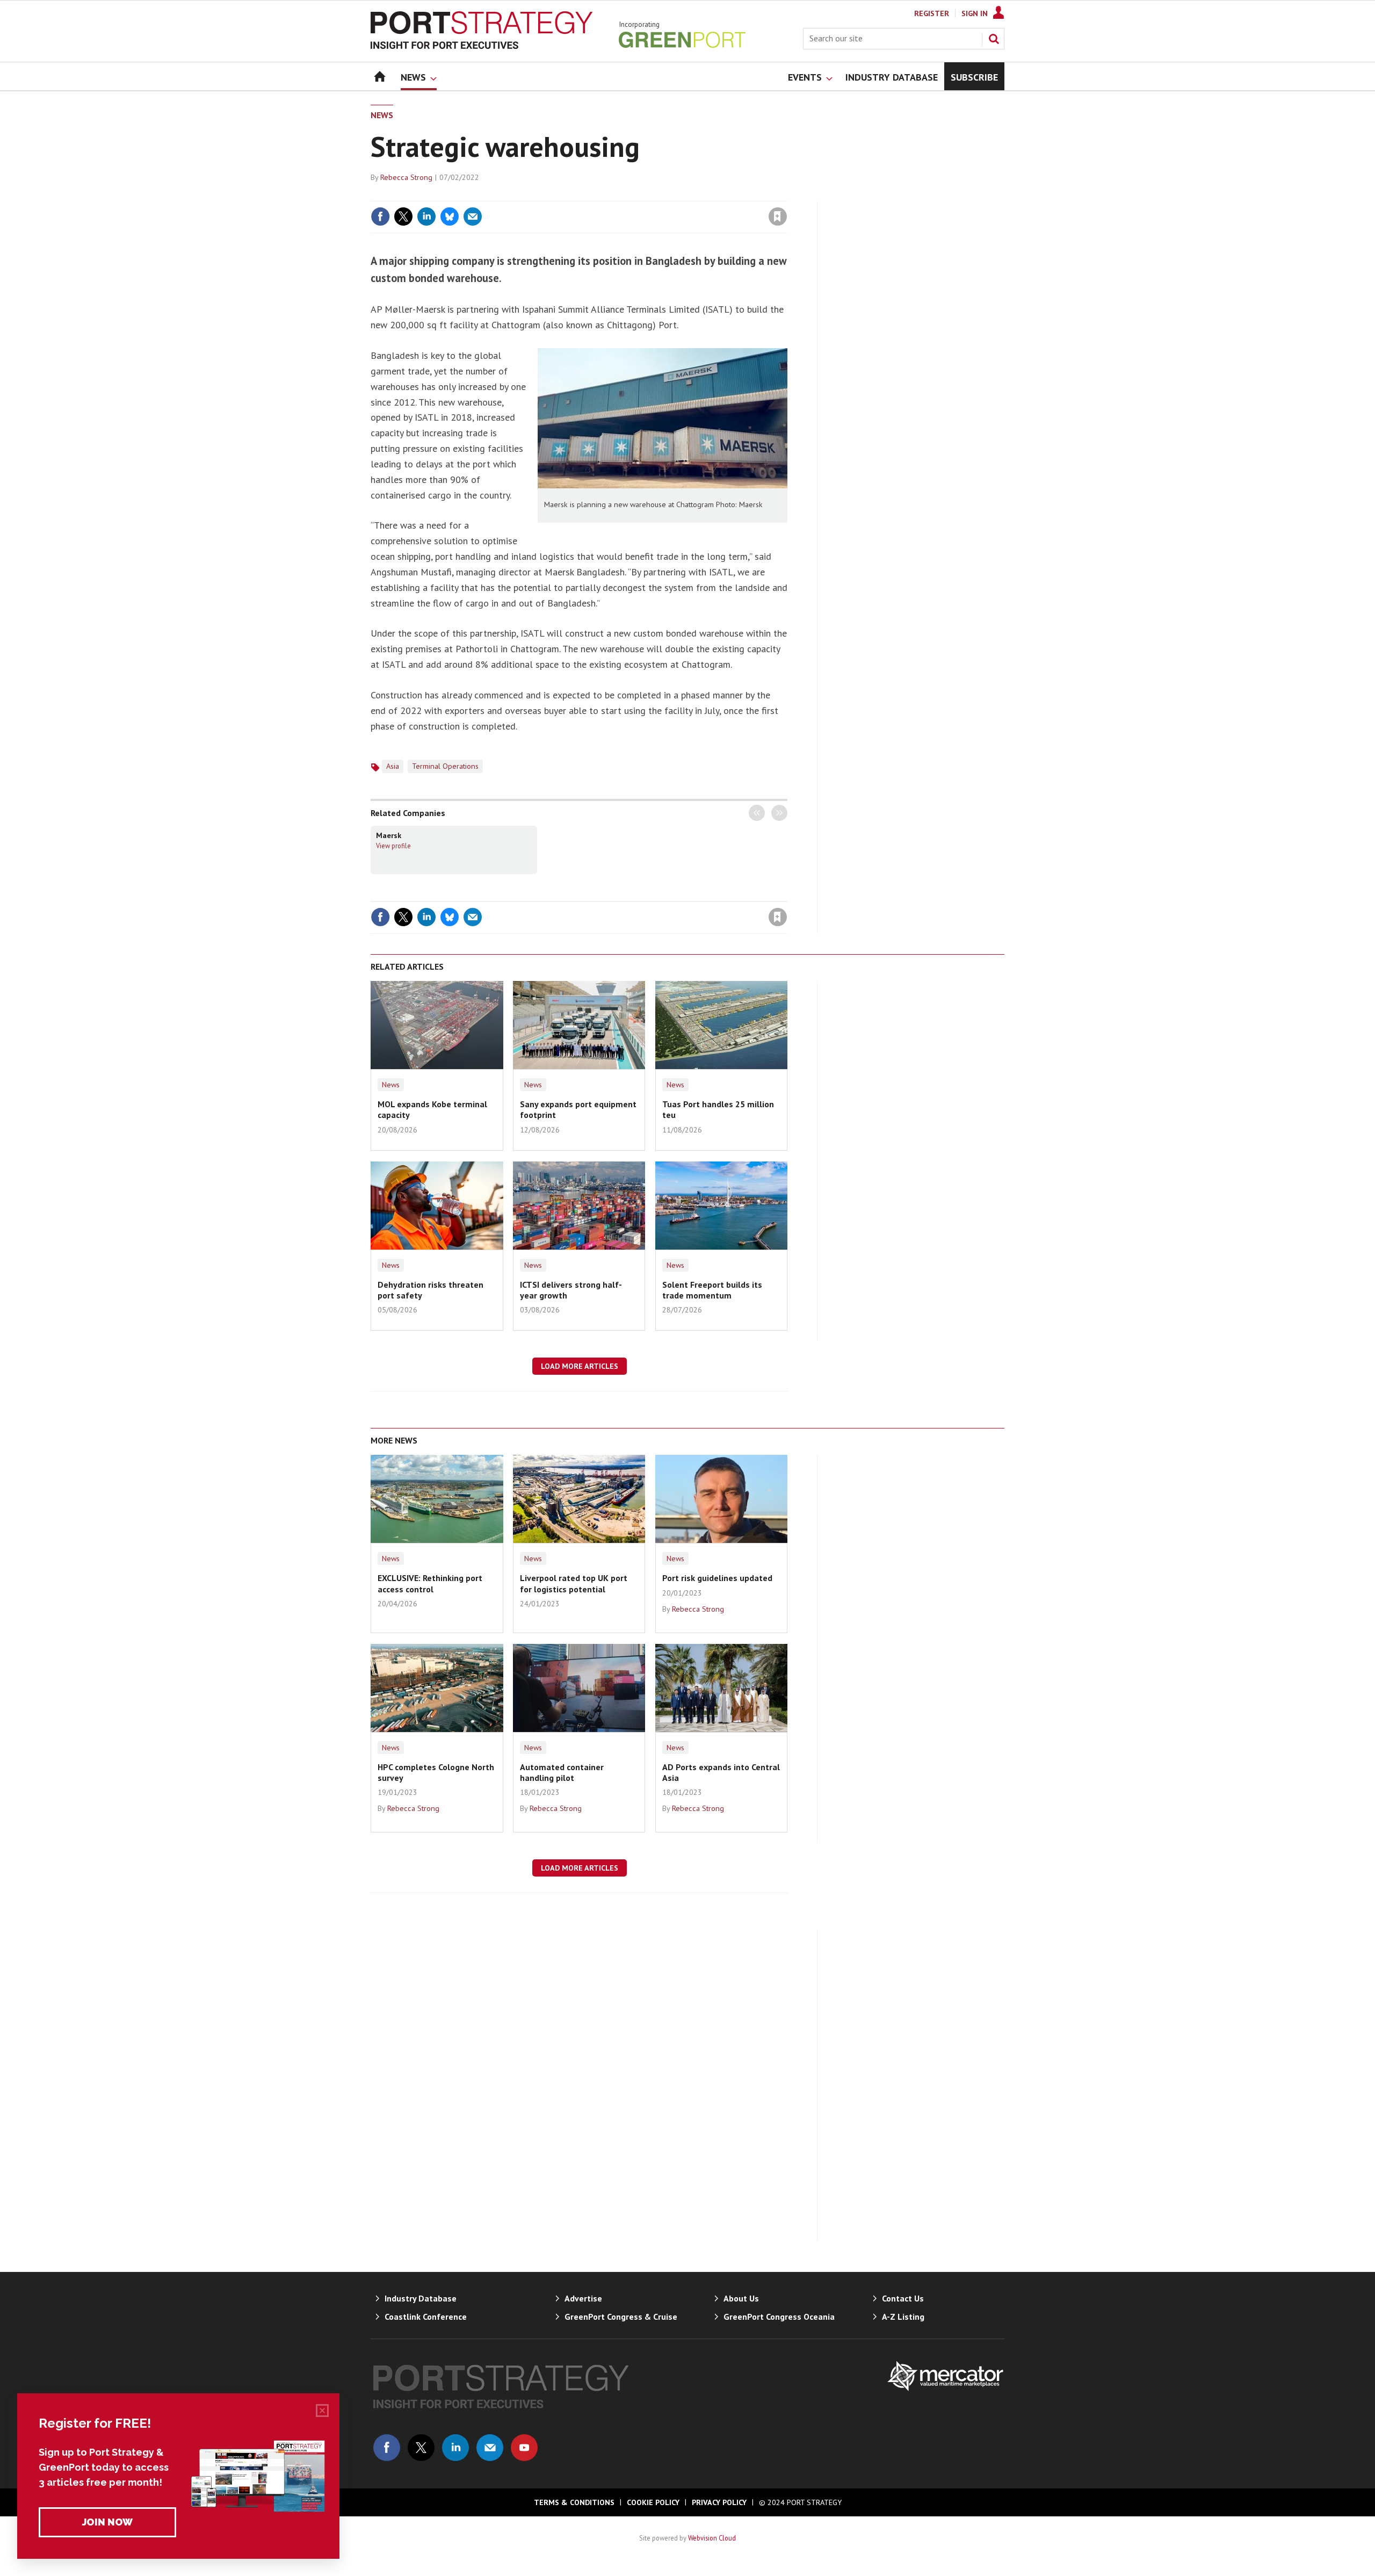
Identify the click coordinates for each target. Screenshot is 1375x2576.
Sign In (975, 13)
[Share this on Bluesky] (450, 217)
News (382, 115)
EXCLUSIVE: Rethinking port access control (430, 1583)
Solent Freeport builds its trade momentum (712, 1290)
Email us (490, 2448)
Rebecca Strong (406, 177)
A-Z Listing (903, 2317)
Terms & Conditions (574, 2502)
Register (932, 13)
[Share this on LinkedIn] (426, 217)
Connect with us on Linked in (455, 2448)
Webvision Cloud (712, 2538)
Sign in (652, 194)
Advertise (583, 2298)
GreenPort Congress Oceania (779, 2317)
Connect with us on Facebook (387, 2448)
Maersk (389, 835)
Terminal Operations (445, 766)
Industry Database (421, 2298)
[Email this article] (473, 217)
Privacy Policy (719, 2502)
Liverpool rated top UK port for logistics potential (574, 1583)
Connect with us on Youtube (524, 2448)
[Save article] (778, 217)
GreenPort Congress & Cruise (621, 2317)
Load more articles (580, 1366)
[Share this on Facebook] (380, 217)
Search (994, 39)
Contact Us (903, 2298)
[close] (787, 194)
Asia (393, 766)
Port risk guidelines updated (717, 1578)
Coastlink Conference (426, 2317)
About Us (741, 2298)
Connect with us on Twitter (421, 2448)
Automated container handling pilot (562, 1772)
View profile (393, 846)
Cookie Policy (653, 2502)
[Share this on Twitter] (403, 217)
